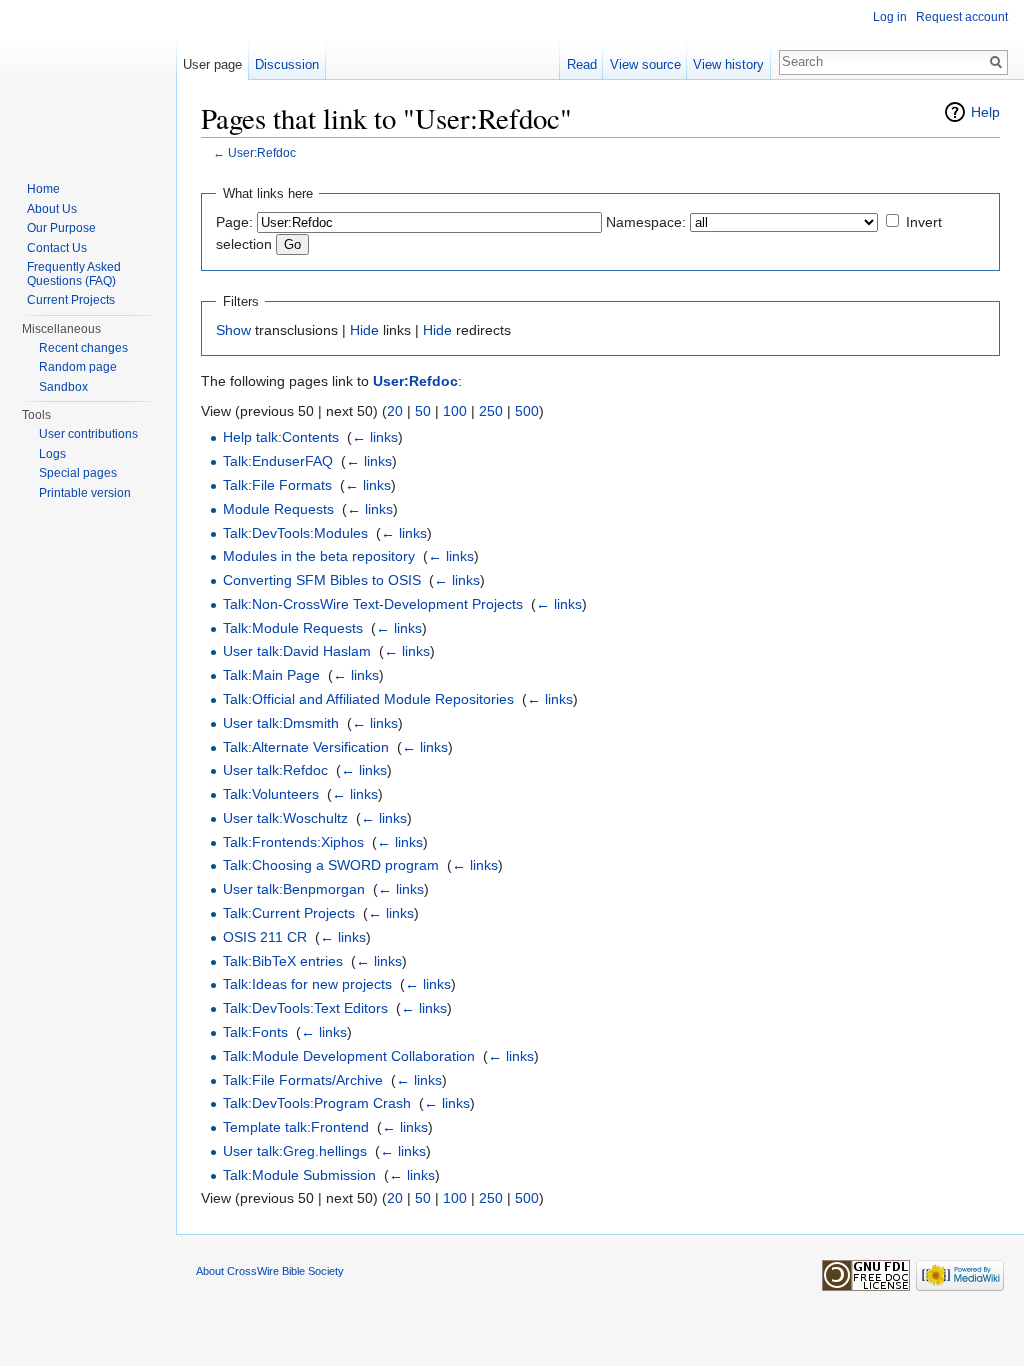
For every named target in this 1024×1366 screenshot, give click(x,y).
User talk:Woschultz (285, 818)
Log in (890, 17)
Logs (52, 454)
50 (423, 411)
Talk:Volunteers (271, 794)
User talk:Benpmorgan (294, 889)
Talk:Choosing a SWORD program (331, 865)
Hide (364, 330)
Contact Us (57, 248)
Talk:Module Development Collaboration (349, 1056)
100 (455, 411)
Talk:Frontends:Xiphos (293, 842)
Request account (962, 17)
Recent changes (83, 348)
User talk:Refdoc (275, 770)
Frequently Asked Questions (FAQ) (74, 274)
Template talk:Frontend (296, 1127)
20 (395, 411)
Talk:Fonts (255, 1032)
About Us (52, 209)
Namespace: (646, 222)
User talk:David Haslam (297, 651)
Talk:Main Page (271, 675)
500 (527, 411)
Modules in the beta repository (319, 556)
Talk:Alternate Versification (306, 747)
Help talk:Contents (281, 437)
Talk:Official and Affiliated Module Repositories (368, 699)
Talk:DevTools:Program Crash (317, 1103)
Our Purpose (61, 228)
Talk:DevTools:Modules (295, 533)
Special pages (78, 473)
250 (491, 411)
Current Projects (71, 300)
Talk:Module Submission (299, 1175)
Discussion (287, 64)
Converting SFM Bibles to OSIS (322, 580)
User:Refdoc (262, 152)
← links (375, 437)
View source (645, 64)
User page (212, 64)
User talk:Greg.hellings (295, 1151)
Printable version (85, 493)
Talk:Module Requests (293, 628)
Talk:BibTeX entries (283, 961)
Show (233, 330)
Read (582, 64)
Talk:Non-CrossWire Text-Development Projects (373, 604)
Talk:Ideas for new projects (307, 984)
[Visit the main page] (88, 80)
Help (985, 112)
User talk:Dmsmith (281, 723)
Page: (234, 222)
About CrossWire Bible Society (270, 1271)
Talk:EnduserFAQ (278, 461)
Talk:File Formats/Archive (303, 1080)
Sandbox (63, 387)
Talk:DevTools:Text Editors (305, 1008)
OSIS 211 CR (265, 937)
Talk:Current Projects (289, 913)
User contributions (88, 434)
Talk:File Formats (277, 485)
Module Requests (278, 509)
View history (728, 64)
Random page (78, 367)
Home (43, 189)
